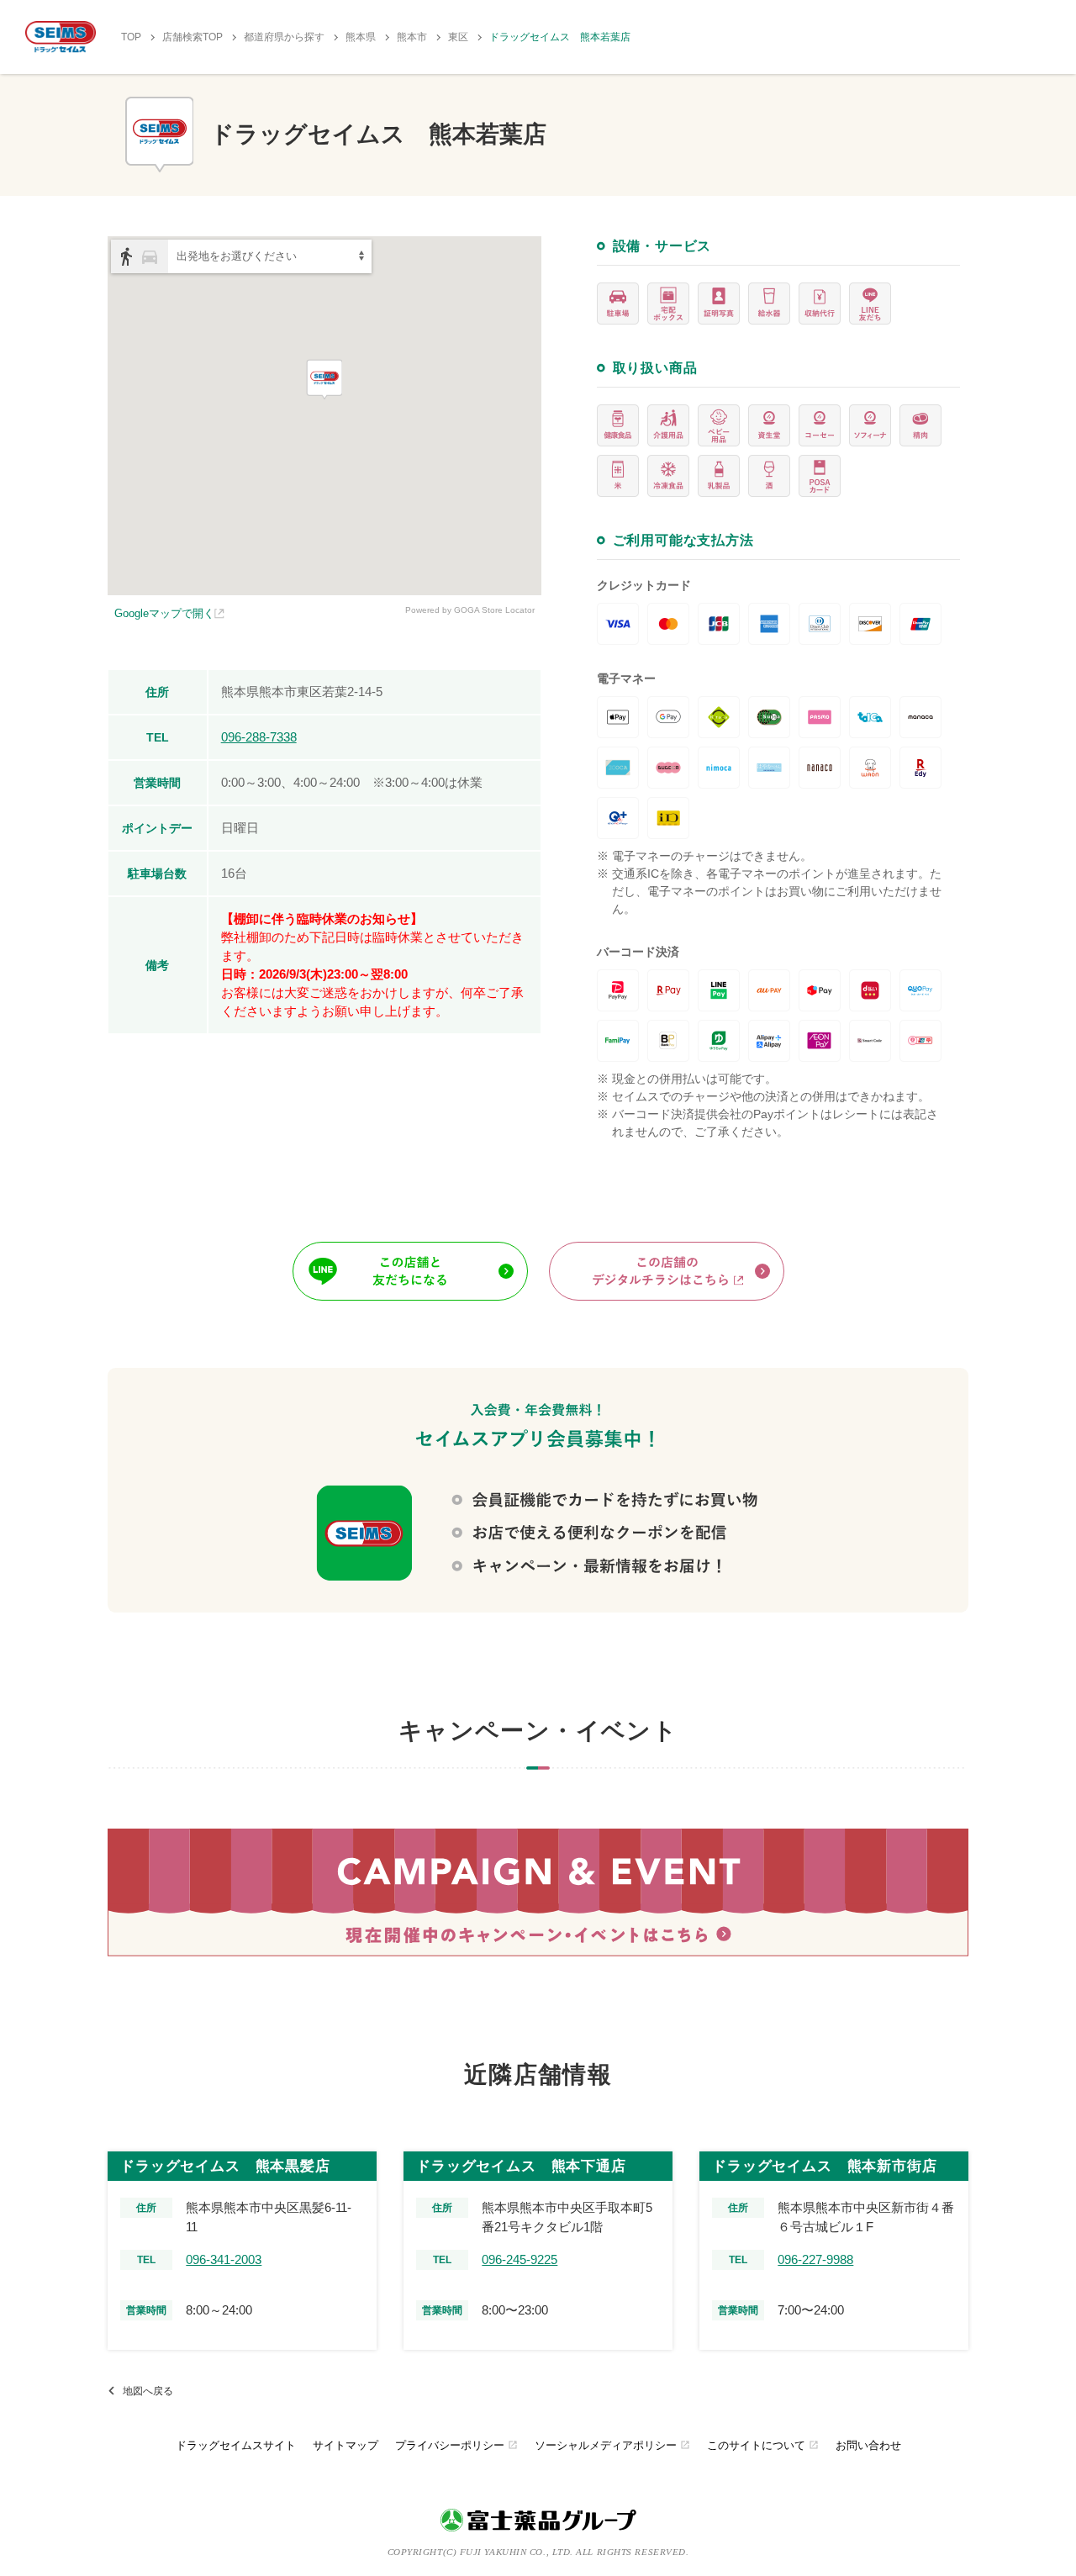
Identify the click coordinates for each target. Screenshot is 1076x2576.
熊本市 (412, 37)
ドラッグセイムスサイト (236, 2445)
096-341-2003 (224, 2259)
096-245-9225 (520, 2259)
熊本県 (361, 37)
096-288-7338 (259, 737)
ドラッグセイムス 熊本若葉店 (560, 37)
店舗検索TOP (193, 37)
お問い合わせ (868, 2445)
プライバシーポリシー (456, 2445)
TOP (131, 37)
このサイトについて (763, 2445)
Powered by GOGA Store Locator (470, 610)
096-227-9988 (815, 2259)
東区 (458, 37)
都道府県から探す (284, 37)
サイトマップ (345, 2445)
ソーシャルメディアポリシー (612, 2445)
